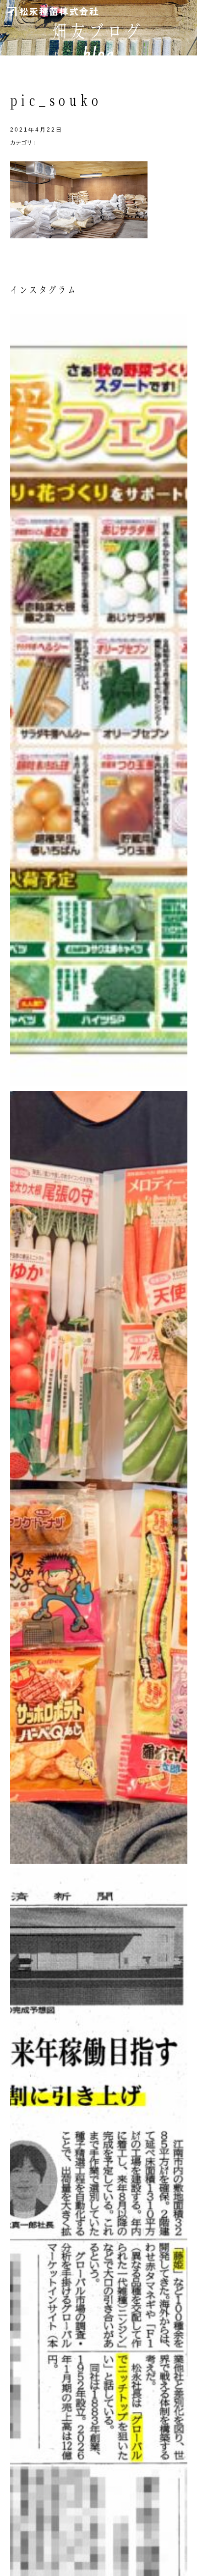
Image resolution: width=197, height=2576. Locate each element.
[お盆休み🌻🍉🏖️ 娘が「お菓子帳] (99, 1477)
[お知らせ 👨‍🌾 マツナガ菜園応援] (99, 700)
